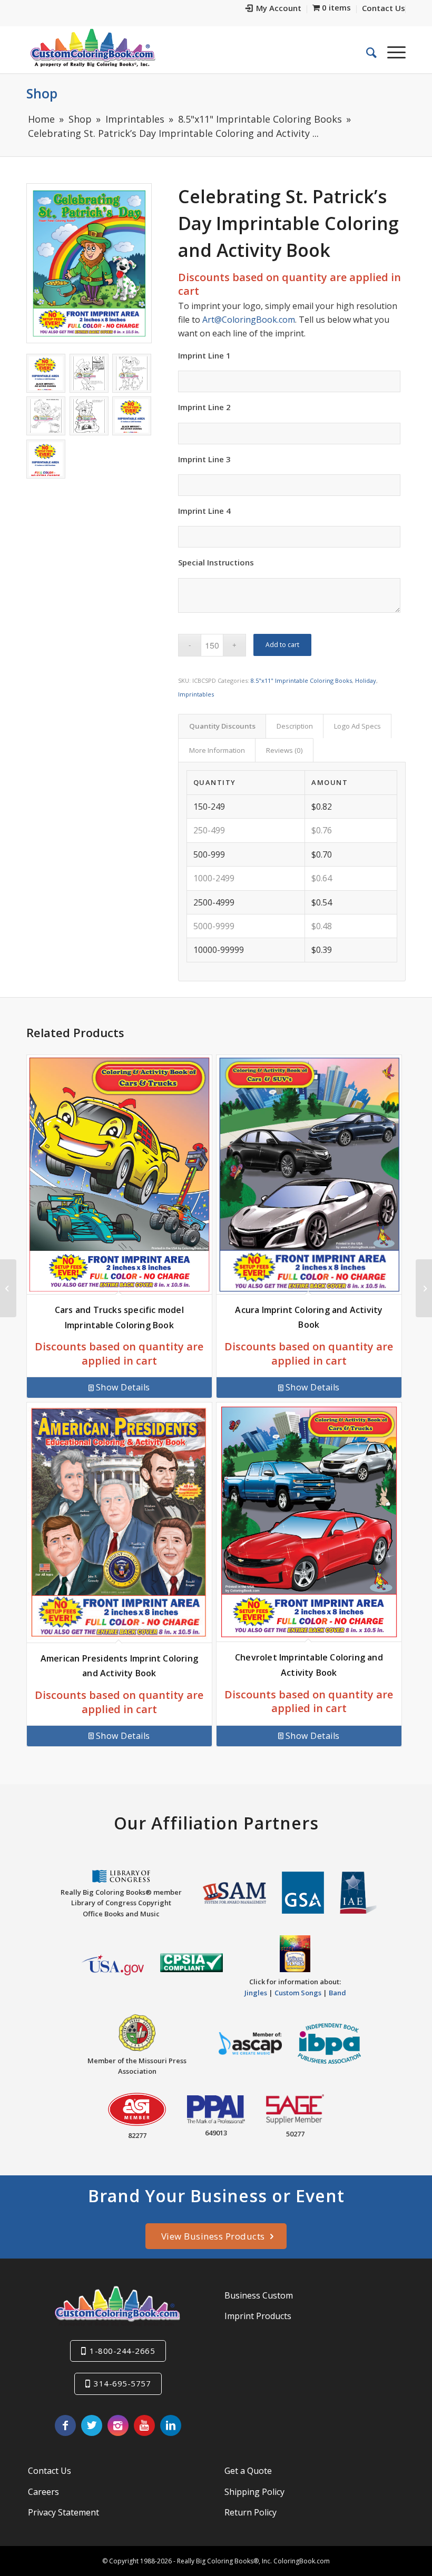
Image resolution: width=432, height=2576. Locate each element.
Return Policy (251, 2512)
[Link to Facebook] (65, 2425)
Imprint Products (258, 2316)
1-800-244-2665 (122, 2351)
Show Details (123, 1387)
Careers (43, 2492)
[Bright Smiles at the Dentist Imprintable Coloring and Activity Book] (424, 1288)
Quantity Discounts (222, 726)
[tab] (222, 726)
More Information (217, 750)
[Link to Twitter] (92, 2425)
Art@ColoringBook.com (249, 320)
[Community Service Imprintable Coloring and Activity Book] (8, 1288)
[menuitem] (274, 9)
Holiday (366, 680)
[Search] (366, 52)
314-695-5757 (122, 2383)
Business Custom (259, 2295)
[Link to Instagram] (118, 2425)
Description (295, 726)
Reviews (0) (284, 750)
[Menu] (391, 52)
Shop (42, 93)
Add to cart (282, 645)
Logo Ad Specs (357, 726)
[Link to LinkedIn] (171, 2425)
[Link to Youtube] (144, 2425)
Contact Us (50, 2471)
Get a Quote (248, 2471)
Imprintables (196, 694)
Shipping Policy (254, 2492)
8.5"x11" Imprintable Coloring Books (301, 680)
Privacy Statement (63, 2512)
